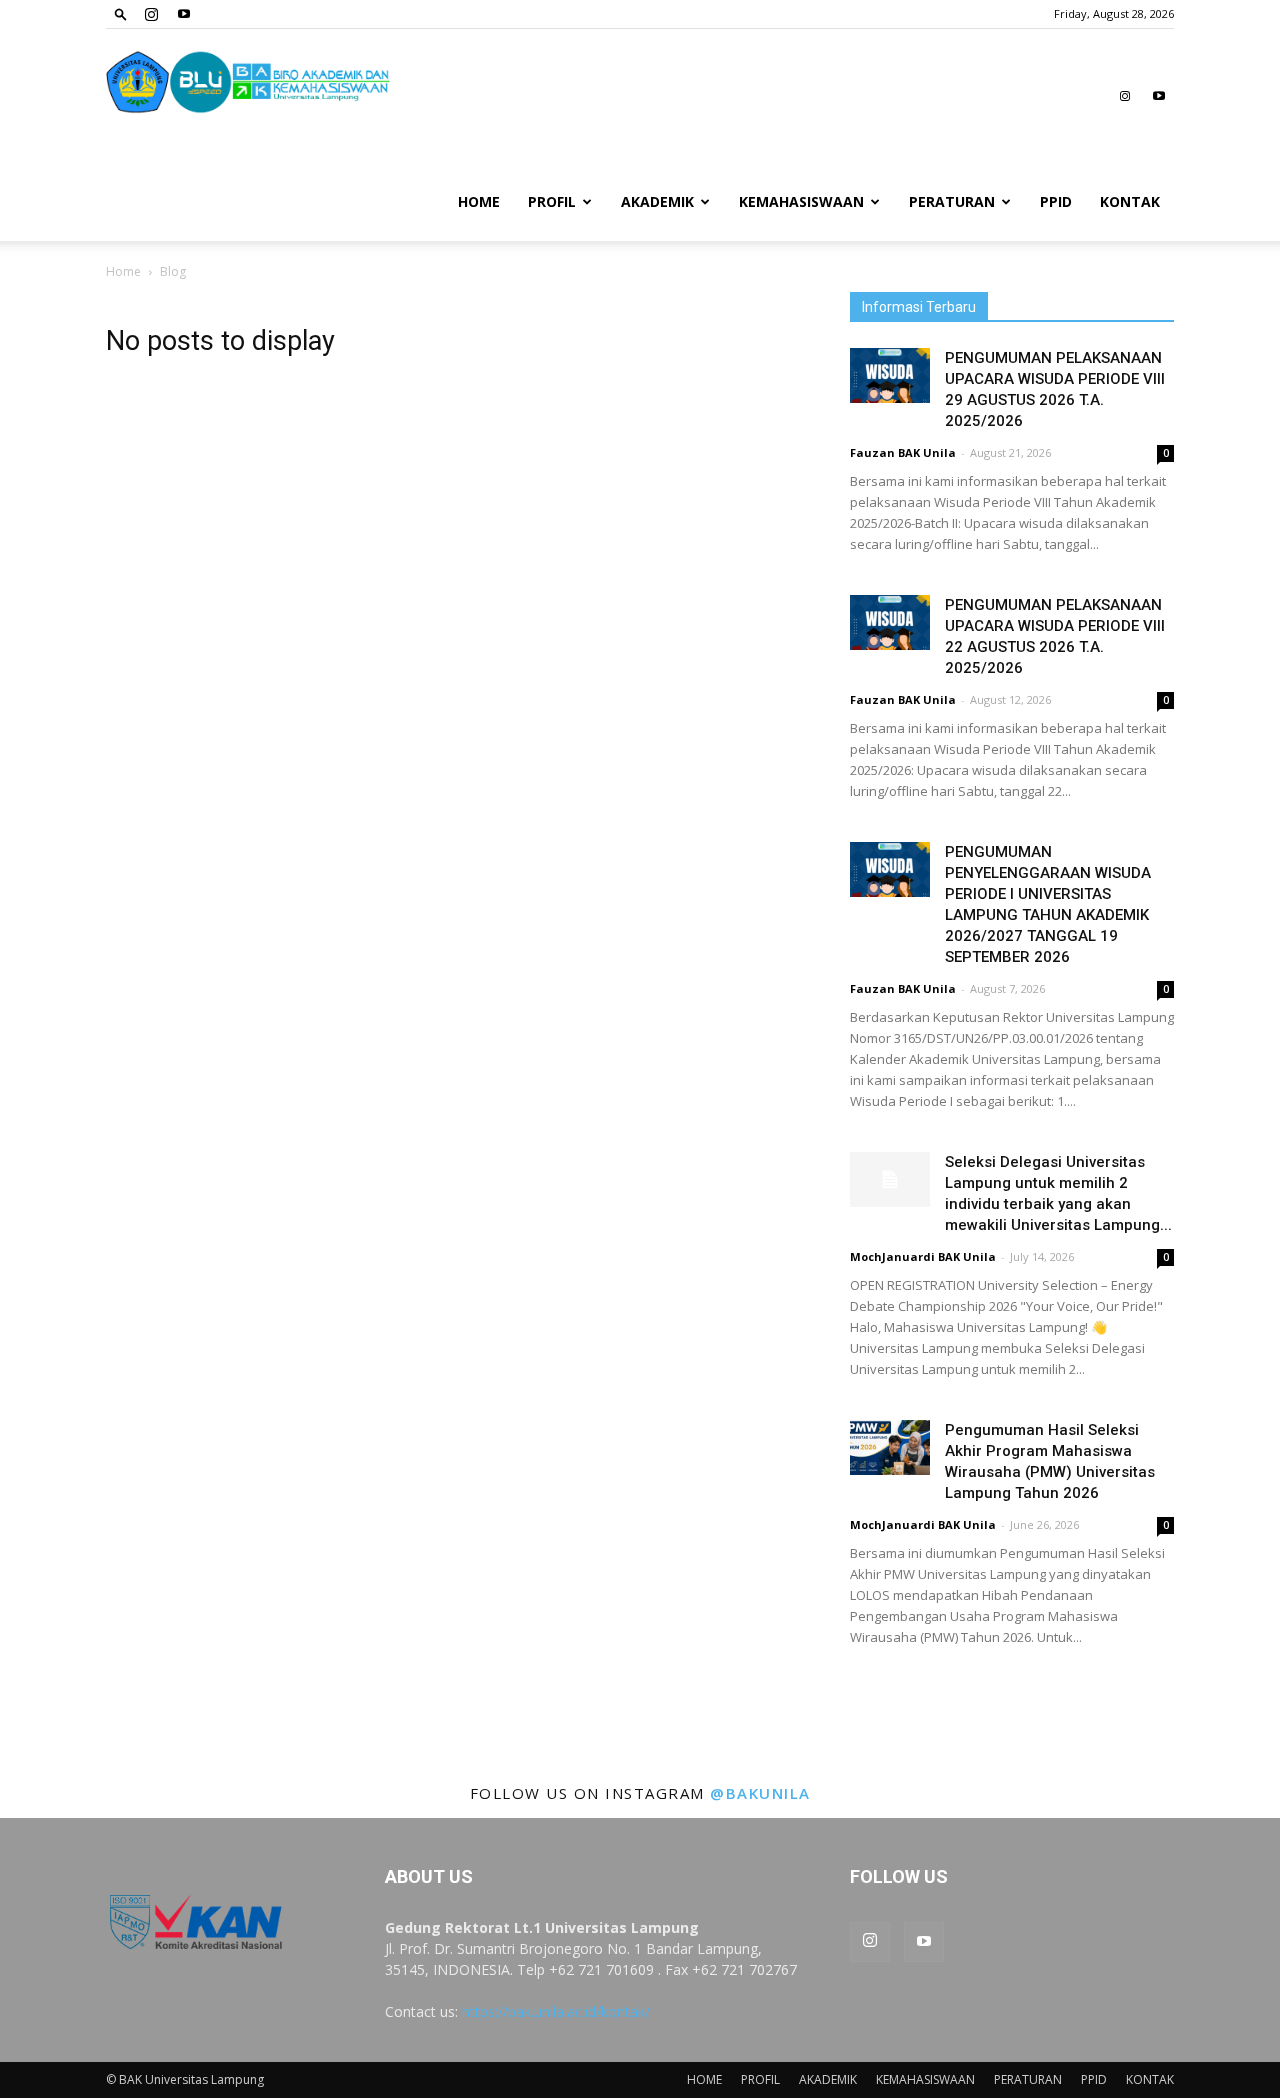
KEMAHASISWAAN (801, 201)
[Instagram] (151, 14)
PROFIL (552, 201)
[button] (121, 13)
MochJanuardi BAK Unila (923, 1256)
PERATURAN (952, 201)
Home (123, 271)
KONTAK (1130, 201)
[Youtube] (184, 14)
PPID (1056, 201)
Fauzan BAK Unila (903, 452)
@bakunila (760, 1793)
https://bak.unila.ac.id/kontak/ (556, 2011)
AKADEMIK (657, 201)
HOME (479, 201)
